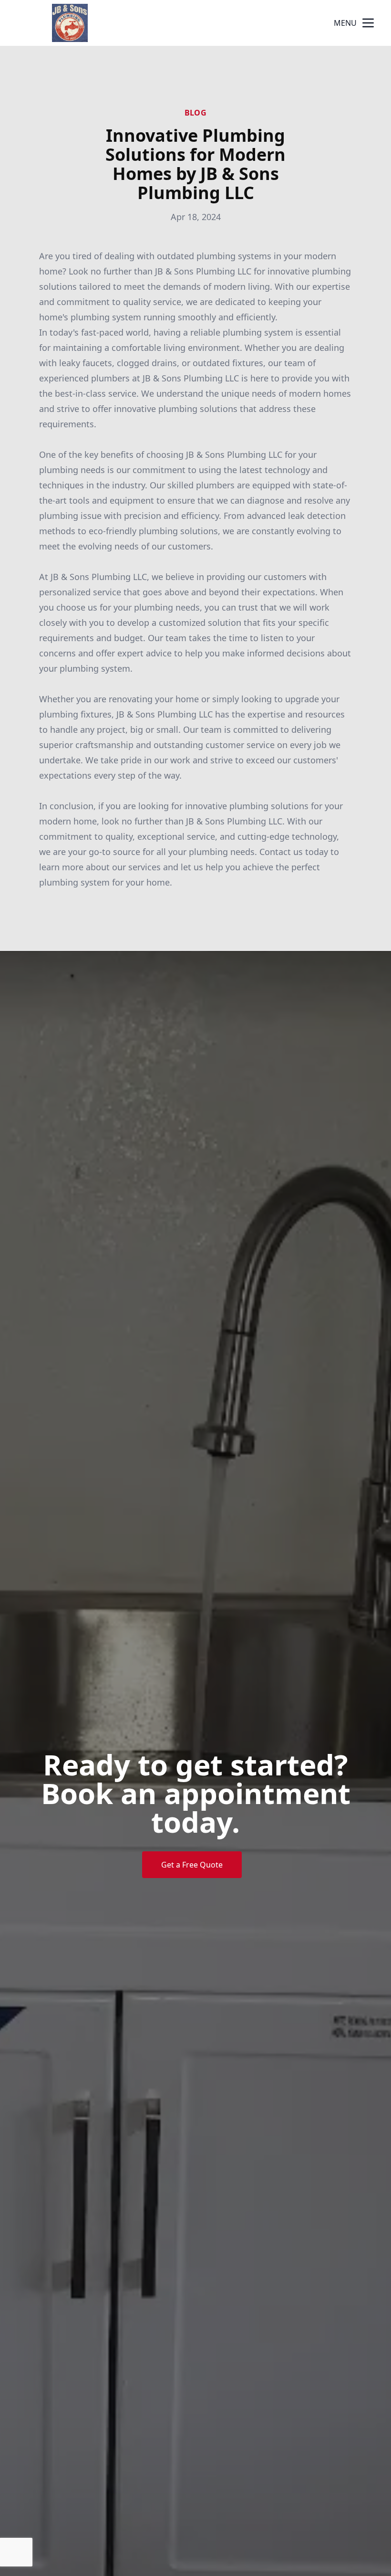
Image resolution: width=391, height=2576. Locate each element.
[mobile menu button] (368, 23)
